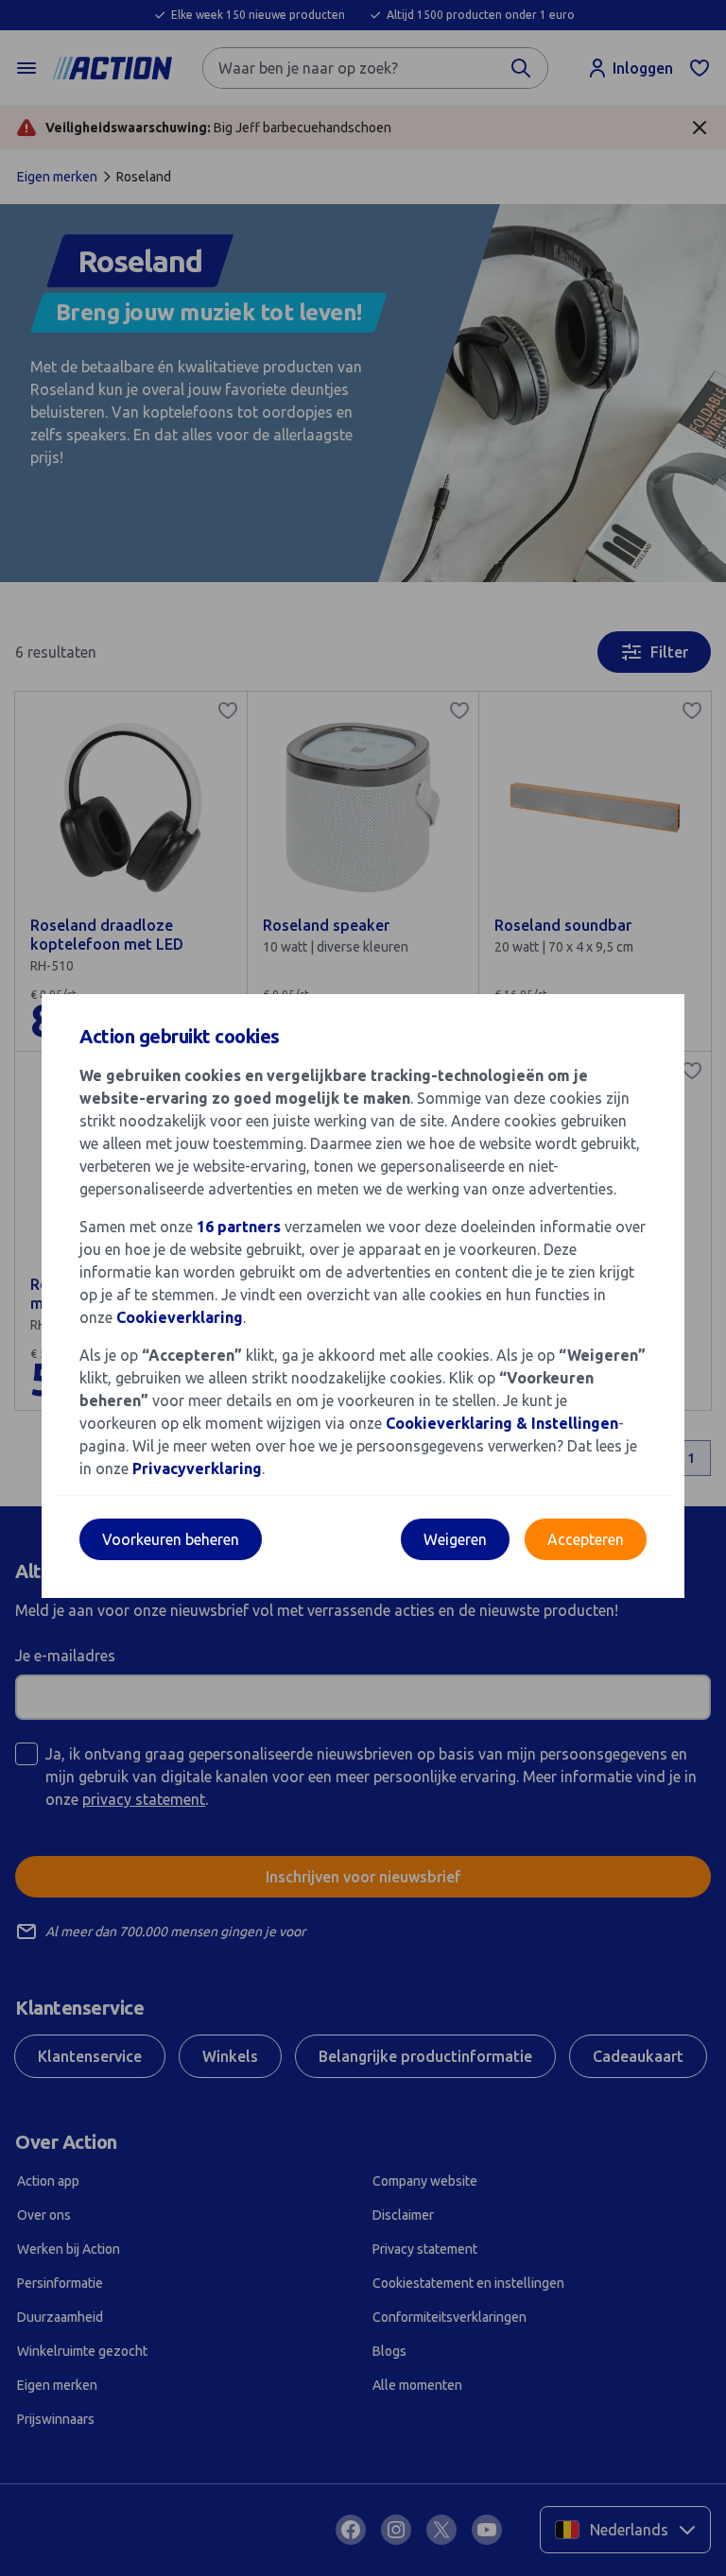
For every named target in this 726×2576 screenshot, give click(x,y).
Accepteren (586, 1539)
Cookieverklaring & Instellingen (502, 1423)
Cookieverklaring (180, 1317)
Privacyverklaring (197, 1468)
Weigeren (455, 1539)
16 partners (239, 1227)
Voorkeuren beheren (171, 1539)
